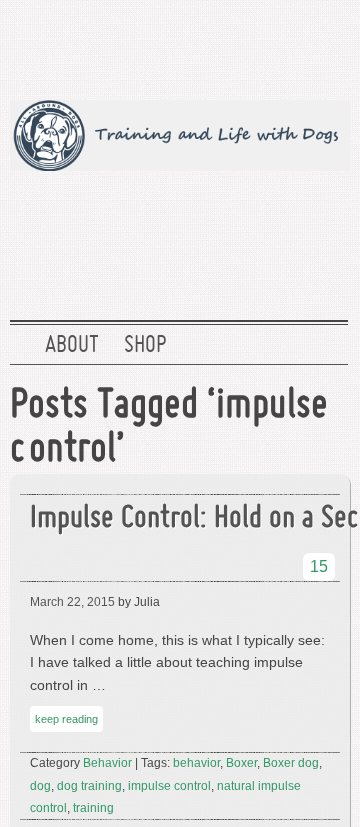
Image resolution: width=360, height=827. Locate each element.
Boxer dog (291, 763)
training (93, 808)
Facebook (195, 45)
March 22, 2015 (72, 602)
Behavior (107, 763)
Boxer (241, 763)
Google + (259, 45)
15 (319, 566)
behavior (196, 763)
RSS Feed (323, 45)
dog (40, 786)
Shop (145, 346)
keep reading (66, 719)
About (72, 346)
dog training (89, 786)
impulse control (169, 786)
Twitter (131, 45)
